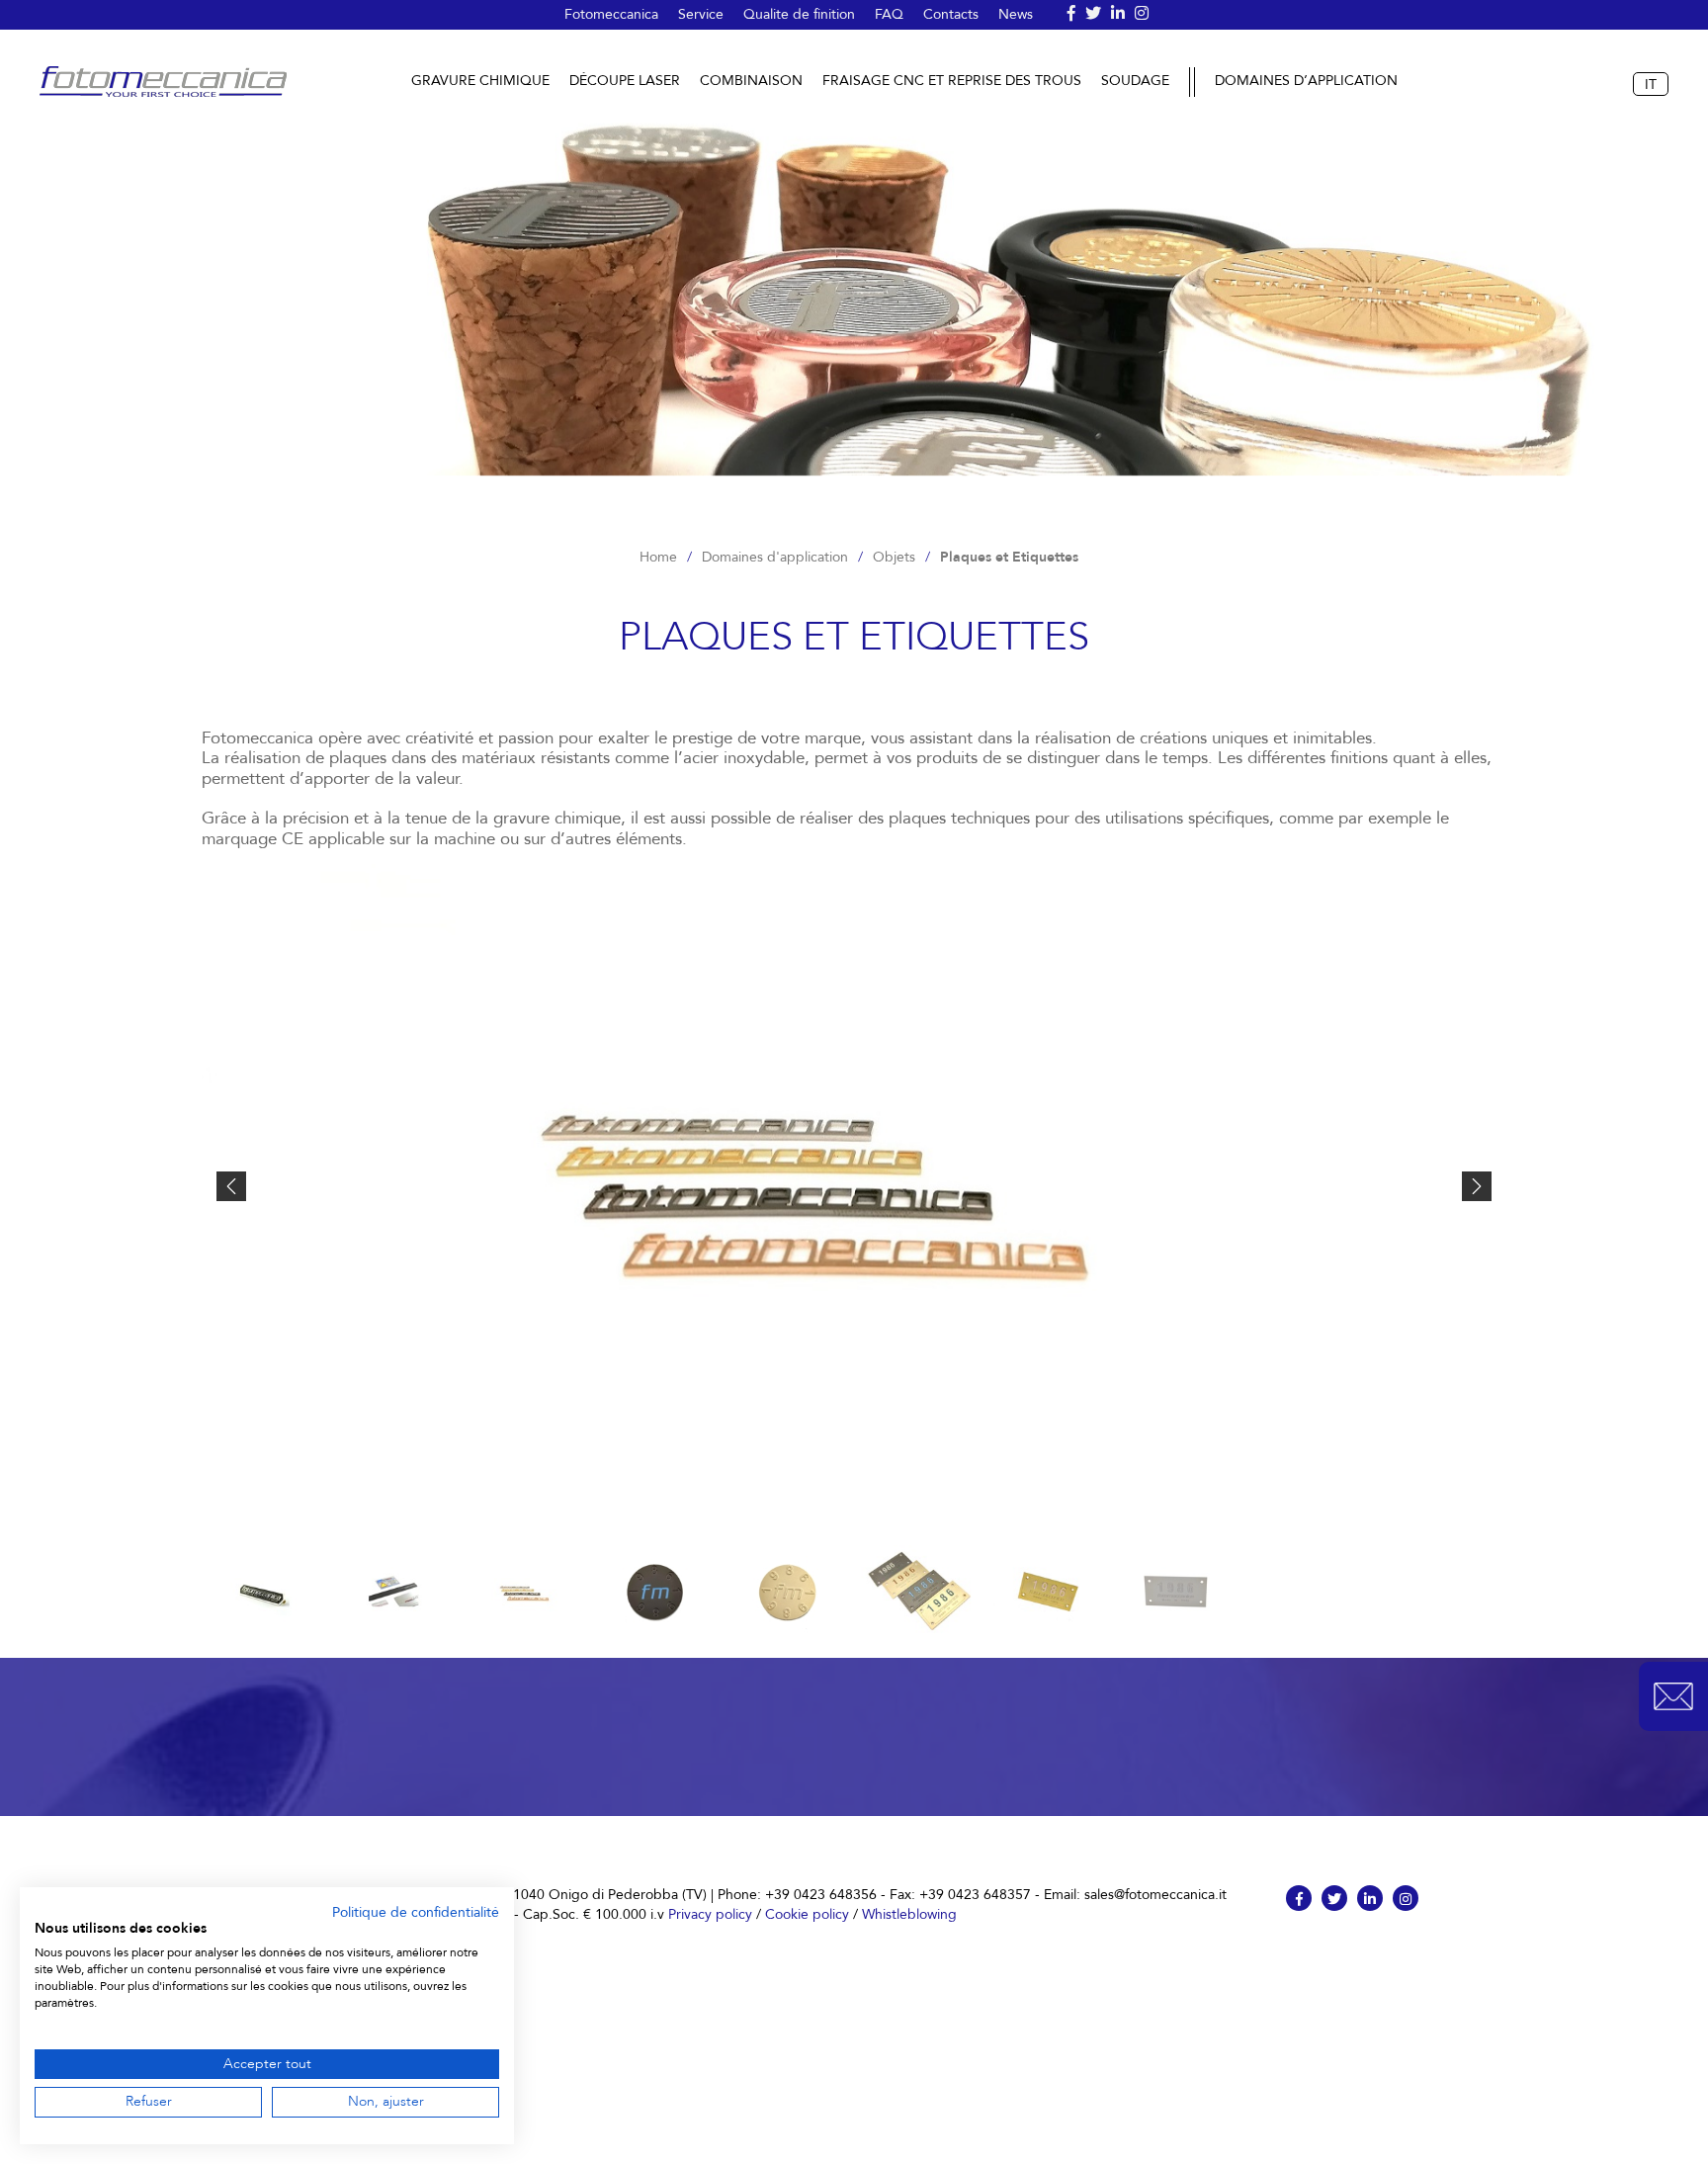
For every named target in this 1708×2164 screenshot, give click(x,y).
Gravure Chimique (480, 81)
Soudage (1135, 81)
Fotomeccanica (611, 14)
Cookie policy (807, 1914)
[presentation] (231, 1186)
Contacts (951, 14)
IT (1651, 85)
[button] (1673, 1696)
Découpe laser (625, 81)
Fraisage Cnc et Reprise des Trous (952, 81)
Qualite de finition (799, 14)
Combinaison (751, 81)
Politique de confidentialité (416, 1912)
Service (701, 14)
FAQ (889, 14)
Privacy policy (710, 1914)
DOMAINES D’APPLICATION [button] (1306, 82)
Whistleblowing (909, 1914)
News (1016, 14)
